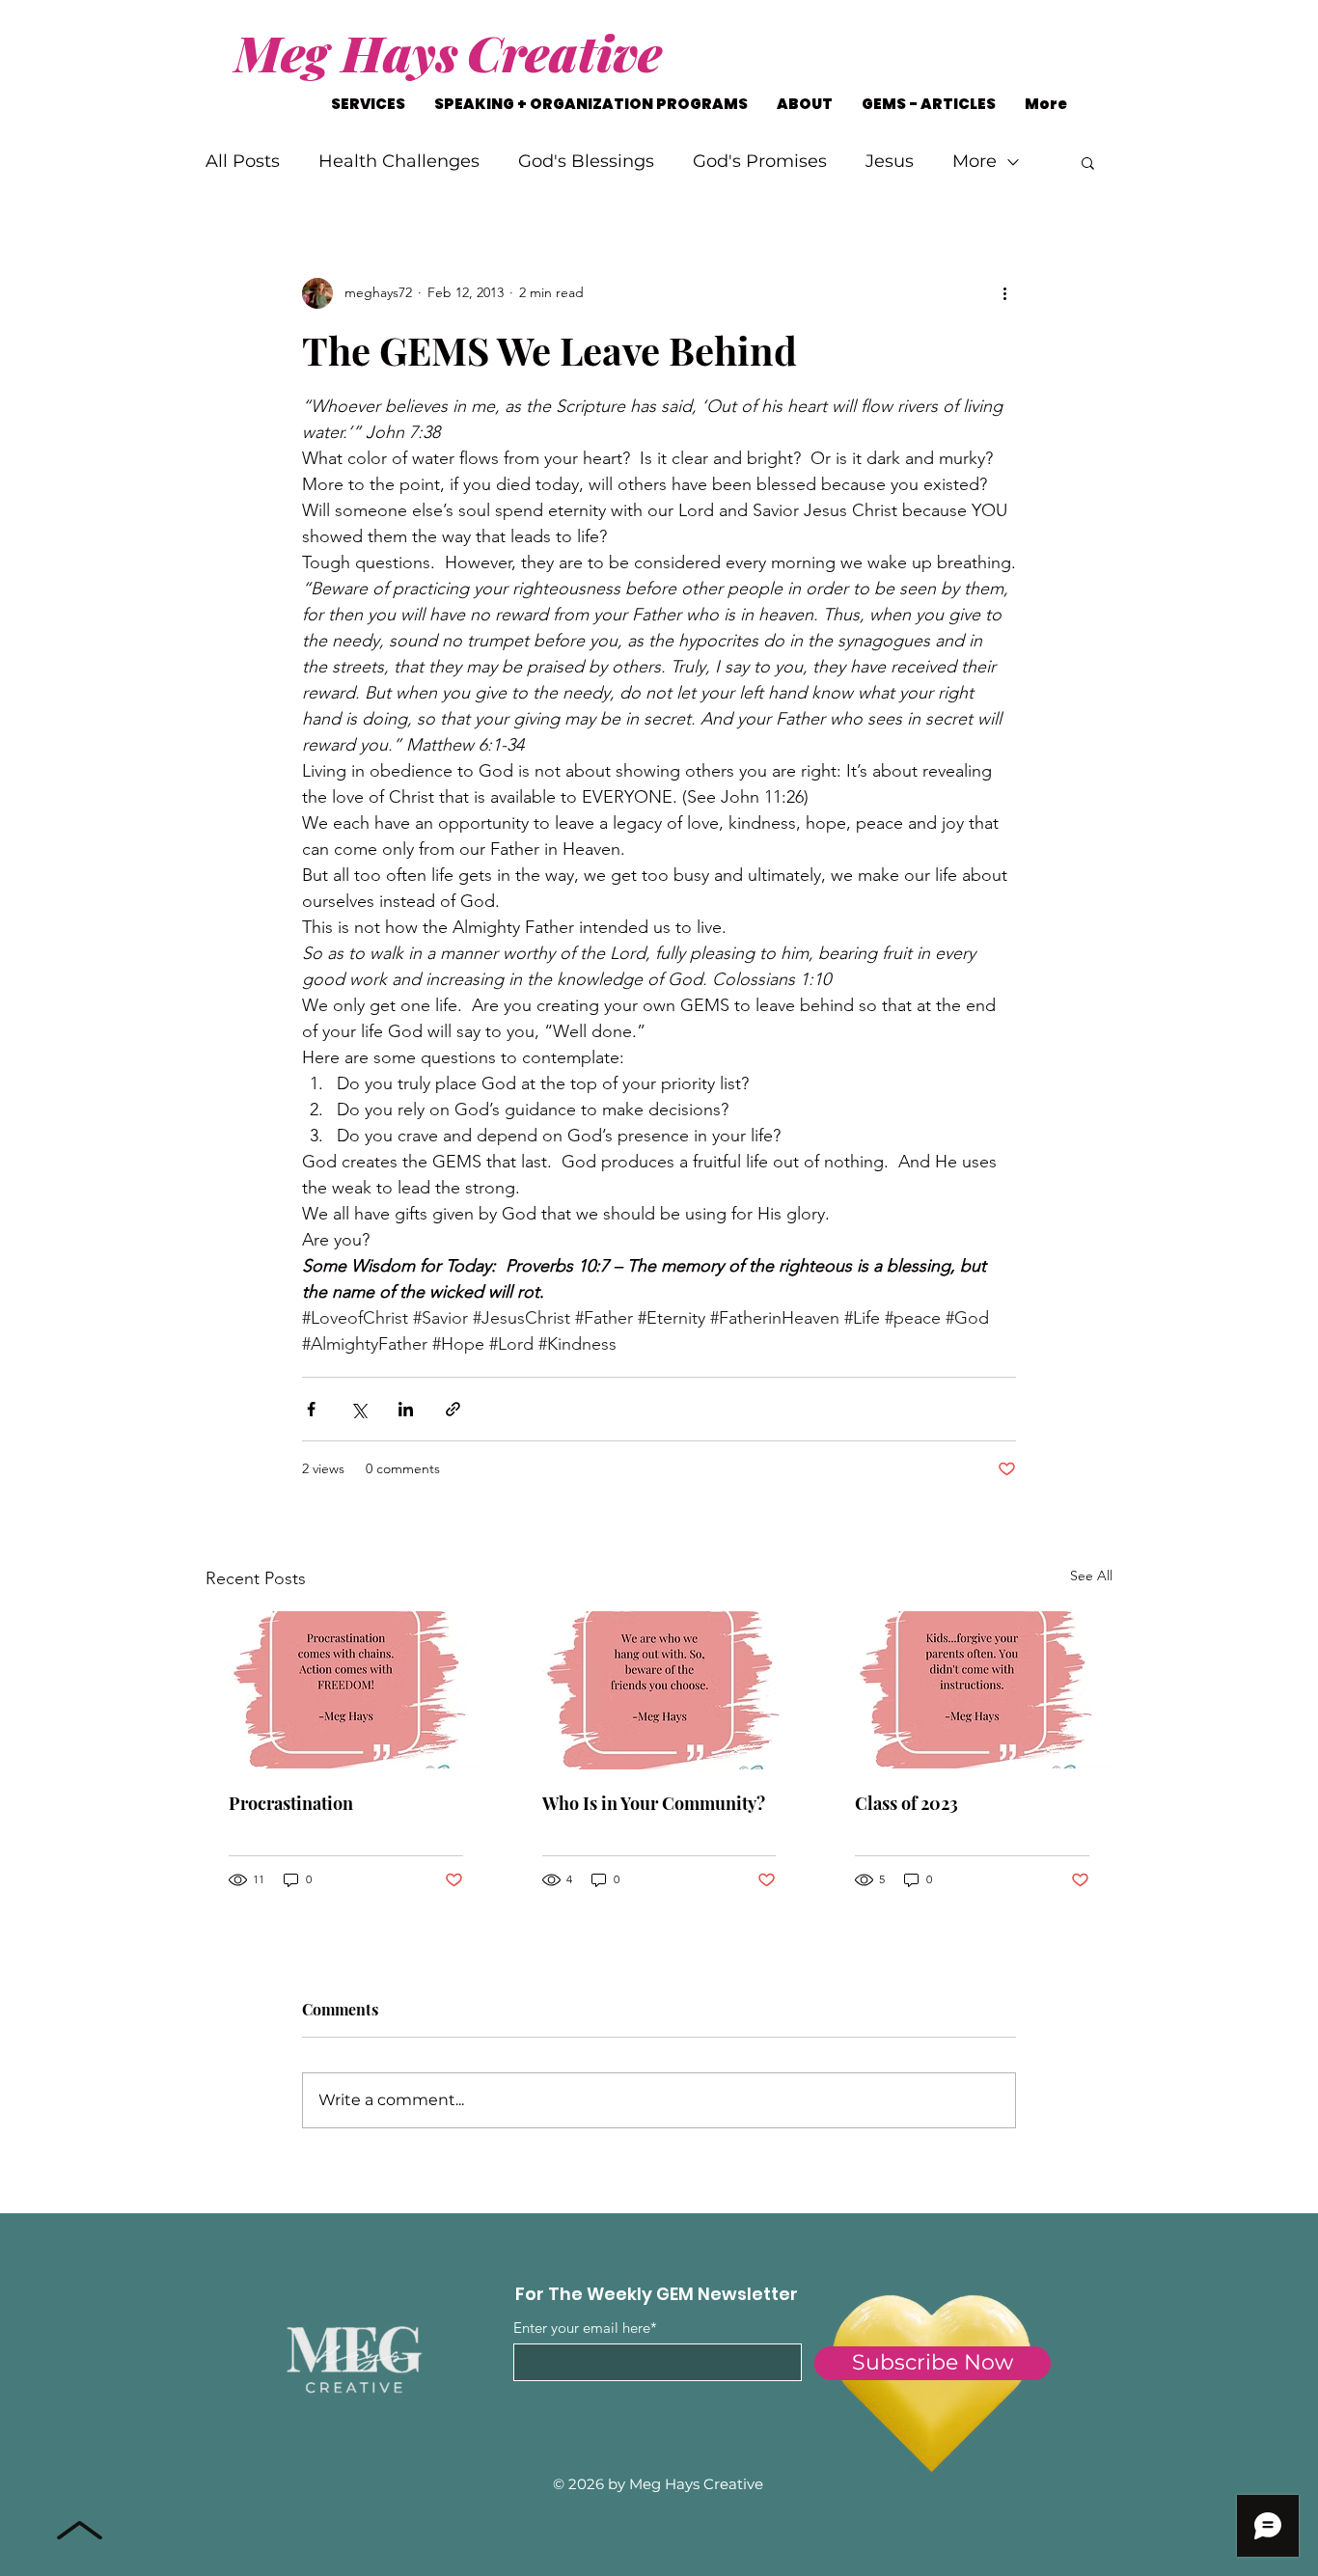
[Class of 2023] (972, 1690)
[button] (1088, 162)
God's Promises (760, 161)
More (975, 161)
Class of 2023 (906, 1803)
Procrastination (291, 1803)
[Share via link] (453, 1409)
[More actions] (1004, 293)
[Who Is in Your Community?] (659, 1690)
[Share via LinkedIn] (406, 1409)
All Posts (243, 161)
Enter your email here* (585, 2328)
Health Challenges (399, 161)
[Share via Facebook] (311, 1409)
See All (1091, 1576)
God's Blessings (586, 161)
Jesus (890, 161)
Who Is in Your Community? (654, 1803)
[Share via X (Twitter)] (358, 1409)
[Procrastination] (346, 1690)
